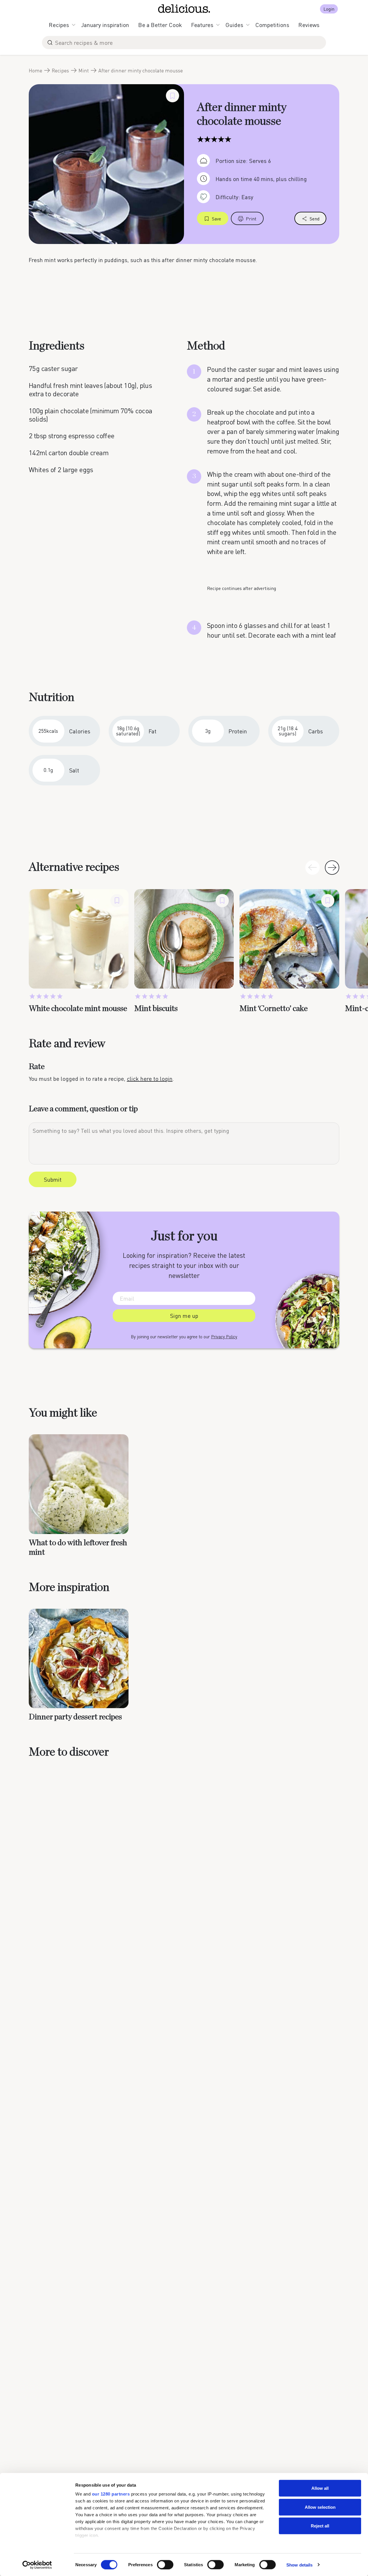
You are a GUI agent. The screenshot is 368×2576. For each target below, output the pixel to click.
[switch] (165, 2565)
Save (216, 219)
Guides (234, 25)
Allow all (320, 2488)
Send (315, 219)
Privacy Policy (224, 1337)
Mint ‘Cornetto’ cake (274, 1009)
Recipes (59, 25)
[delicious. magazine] (184, 9)
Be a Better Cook (160, 25)
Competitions (272, 25)
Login (329, 9)
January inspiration (105, 25)
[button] (332, 868)
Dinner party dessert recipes (75, 1717)
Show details (299, 2565)
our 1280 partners (111, 2494)
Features (202, 25)
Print (251, 219)
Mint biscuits (156, 1009)
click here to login (150, 1079)
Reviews (309, 25)
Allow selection (320, 2507)
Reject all (320, 2526)
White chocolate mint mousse (78, 1009)
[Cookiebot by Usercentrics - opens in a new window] (37, 2565)
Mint (84, 70)
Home (36, 70)
